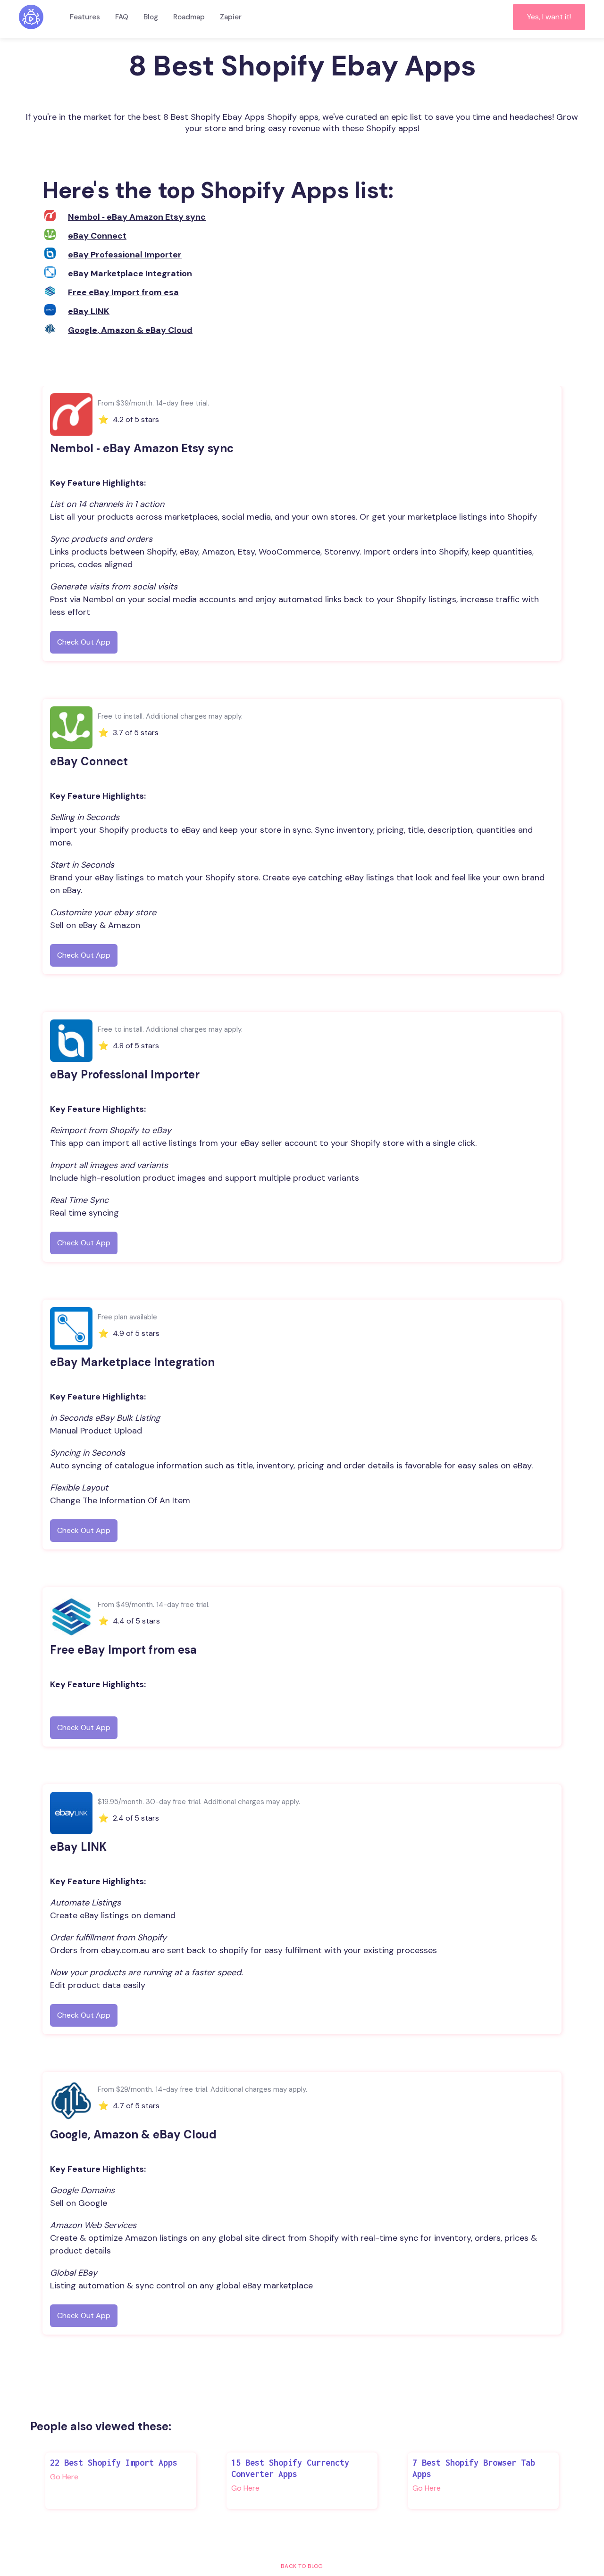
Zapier (231, 17)
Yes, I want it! (549, 17)
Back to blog (302, 2566)
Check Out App (84, 642)
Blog (151, 17)
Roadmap (189, 17)
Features (85, 17)
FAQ (122, 17)
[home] (31, 17)
